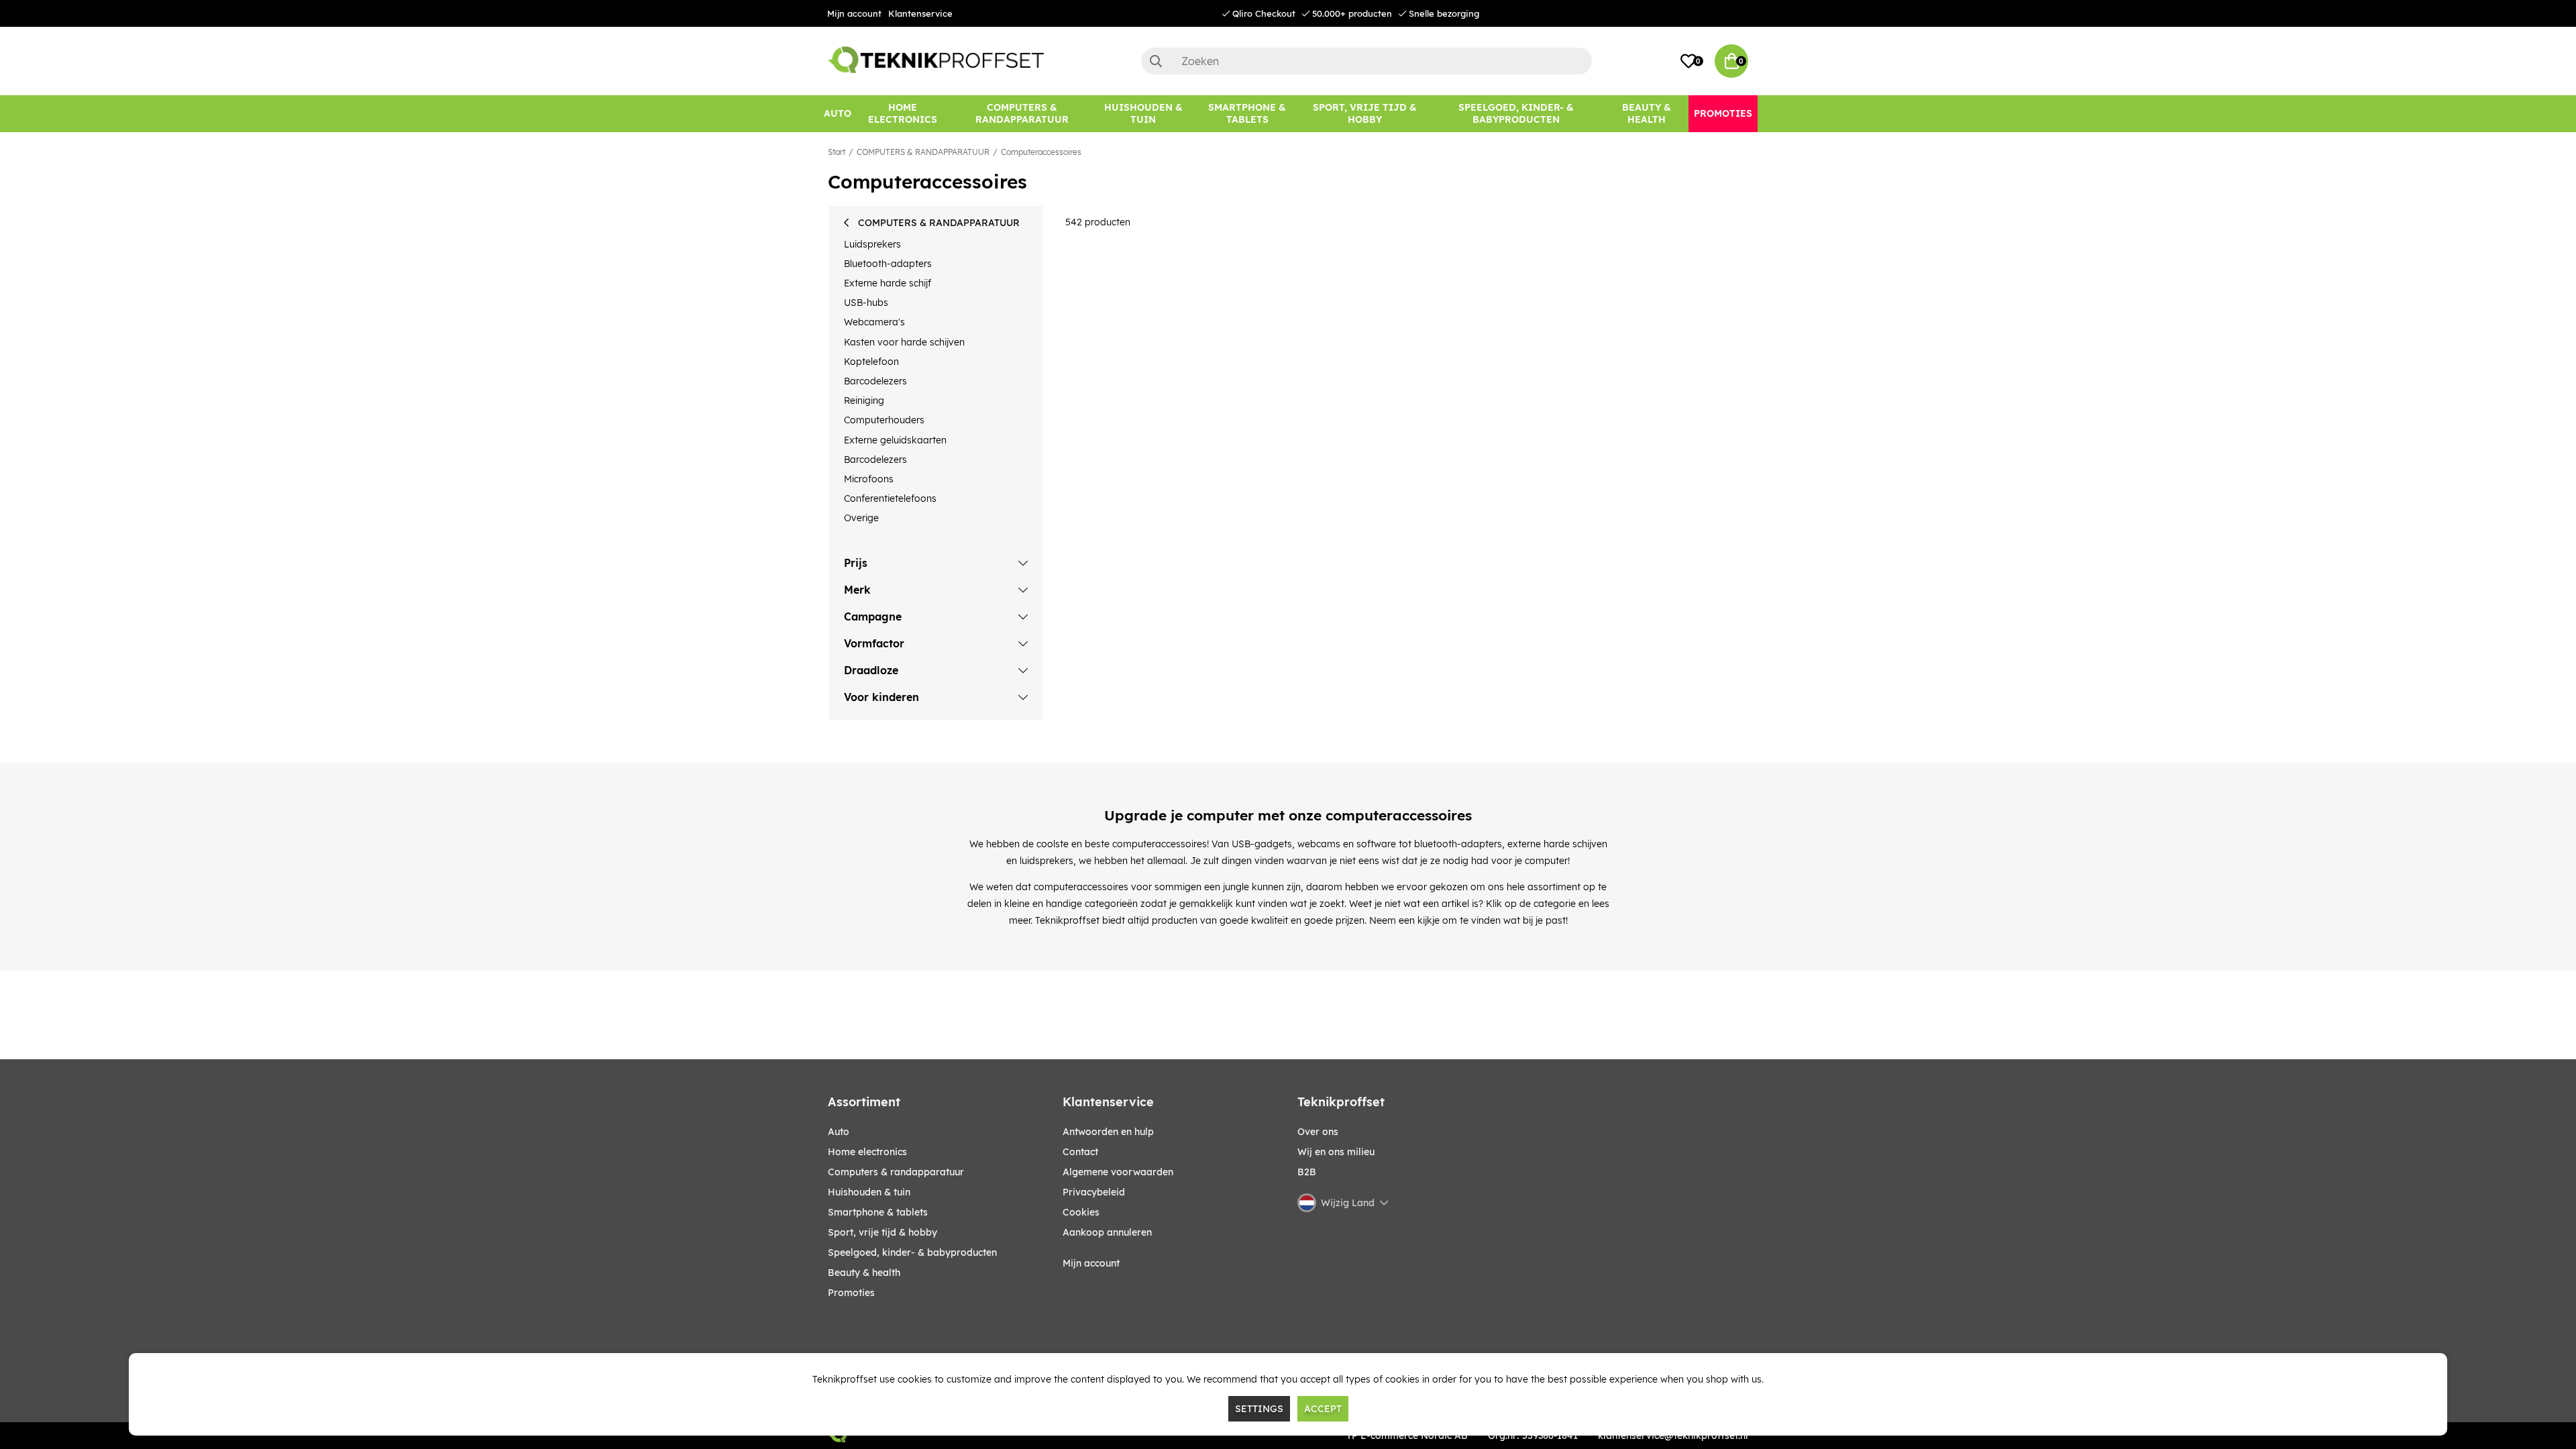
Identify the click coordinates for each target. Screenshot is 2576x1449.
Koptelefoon (871, 362)
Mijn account (854, 13)
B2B (1307, 1172)
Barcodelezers (875, 381)
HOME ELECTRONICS (867, 1152)
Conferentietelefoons (890, 498)
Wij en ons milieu (1336, 1152)
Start (837, 152)
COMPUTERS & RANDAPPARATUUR (923, 152)
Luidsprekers (872, 244)
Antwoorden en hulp (1108, 1132)
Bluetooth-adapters (888, 264)
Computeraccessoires (1041, 152)
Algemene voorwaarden (1118, 1172)
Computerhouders (884, 420)
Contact (1080, 1152)
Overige (861, 518)
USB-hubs (866, 303)
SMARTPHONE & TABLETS (878, 1212)
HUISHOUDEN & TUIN (869, 1192)
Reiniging (864, 400)
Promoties (851, 1293)
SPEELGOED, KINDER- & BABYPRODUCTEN (912, 1252)
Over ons (1318, 1132)
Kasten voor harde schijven (904, 342)
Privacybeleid (1094, 1192)
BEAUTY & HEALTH (864, 1273)
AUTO (839, 1132)
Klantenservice (920, 13)
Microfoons (869, 479)
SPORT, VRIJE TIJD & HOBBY (882, 1232)
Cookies (1081, 1212)
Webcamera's (874, 322)
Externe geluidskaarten (895, 440)
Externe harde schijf (888, 283)
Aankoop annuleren (1107, 1232)
